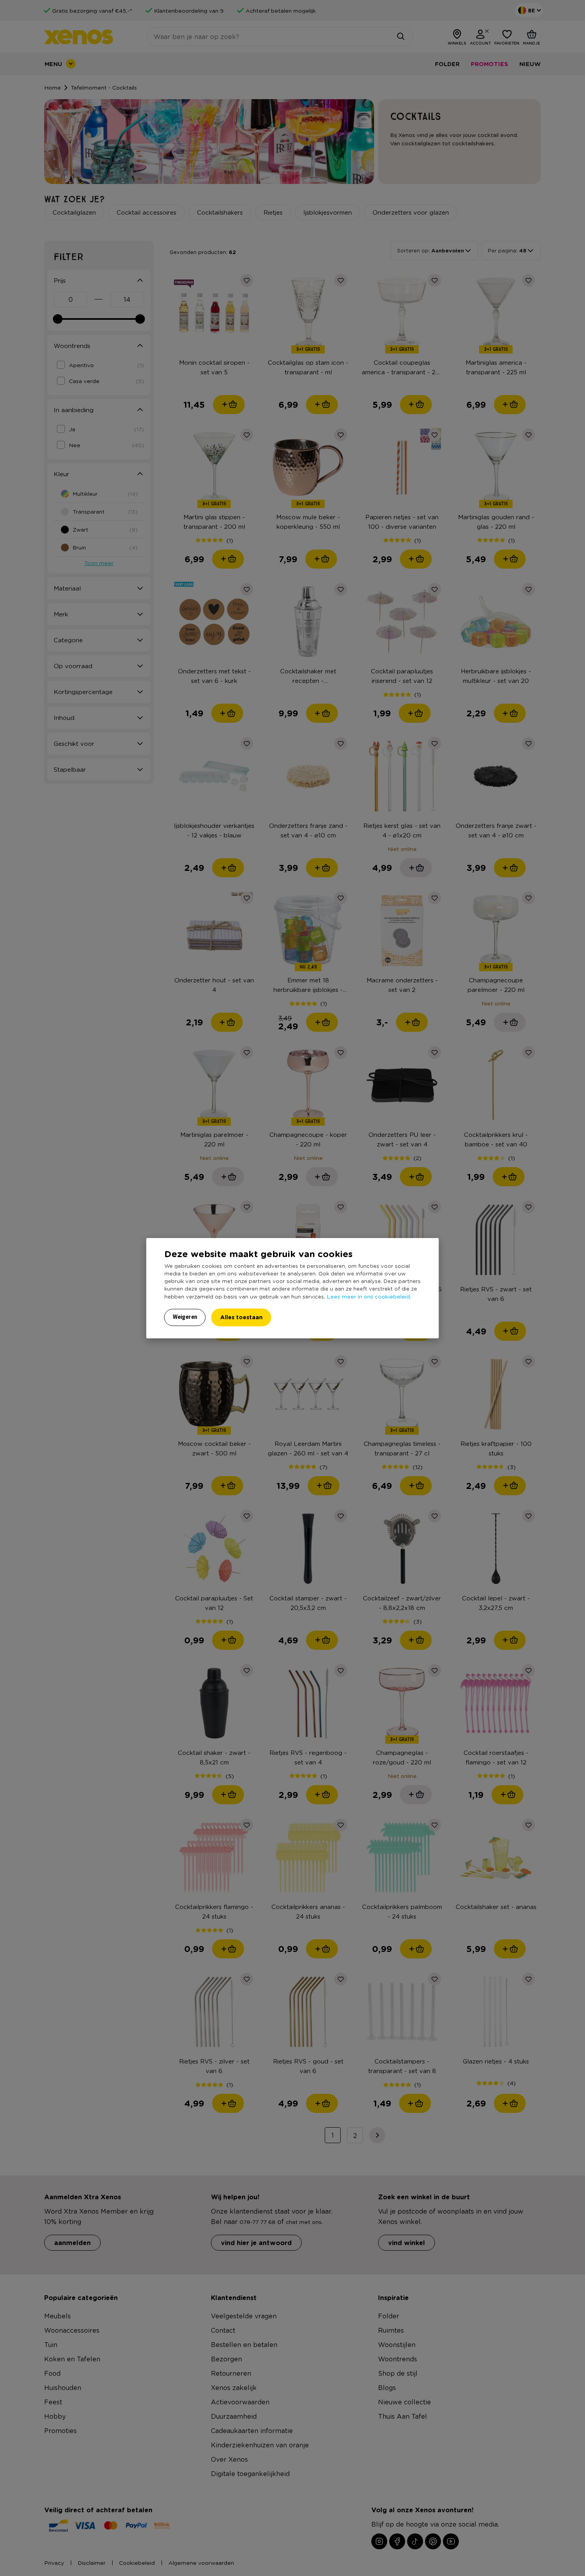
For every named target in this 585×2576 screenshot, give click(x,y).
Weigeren (185, 1317)
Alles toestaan (241, 1317)
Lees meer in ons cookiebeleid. (369, 1296)
